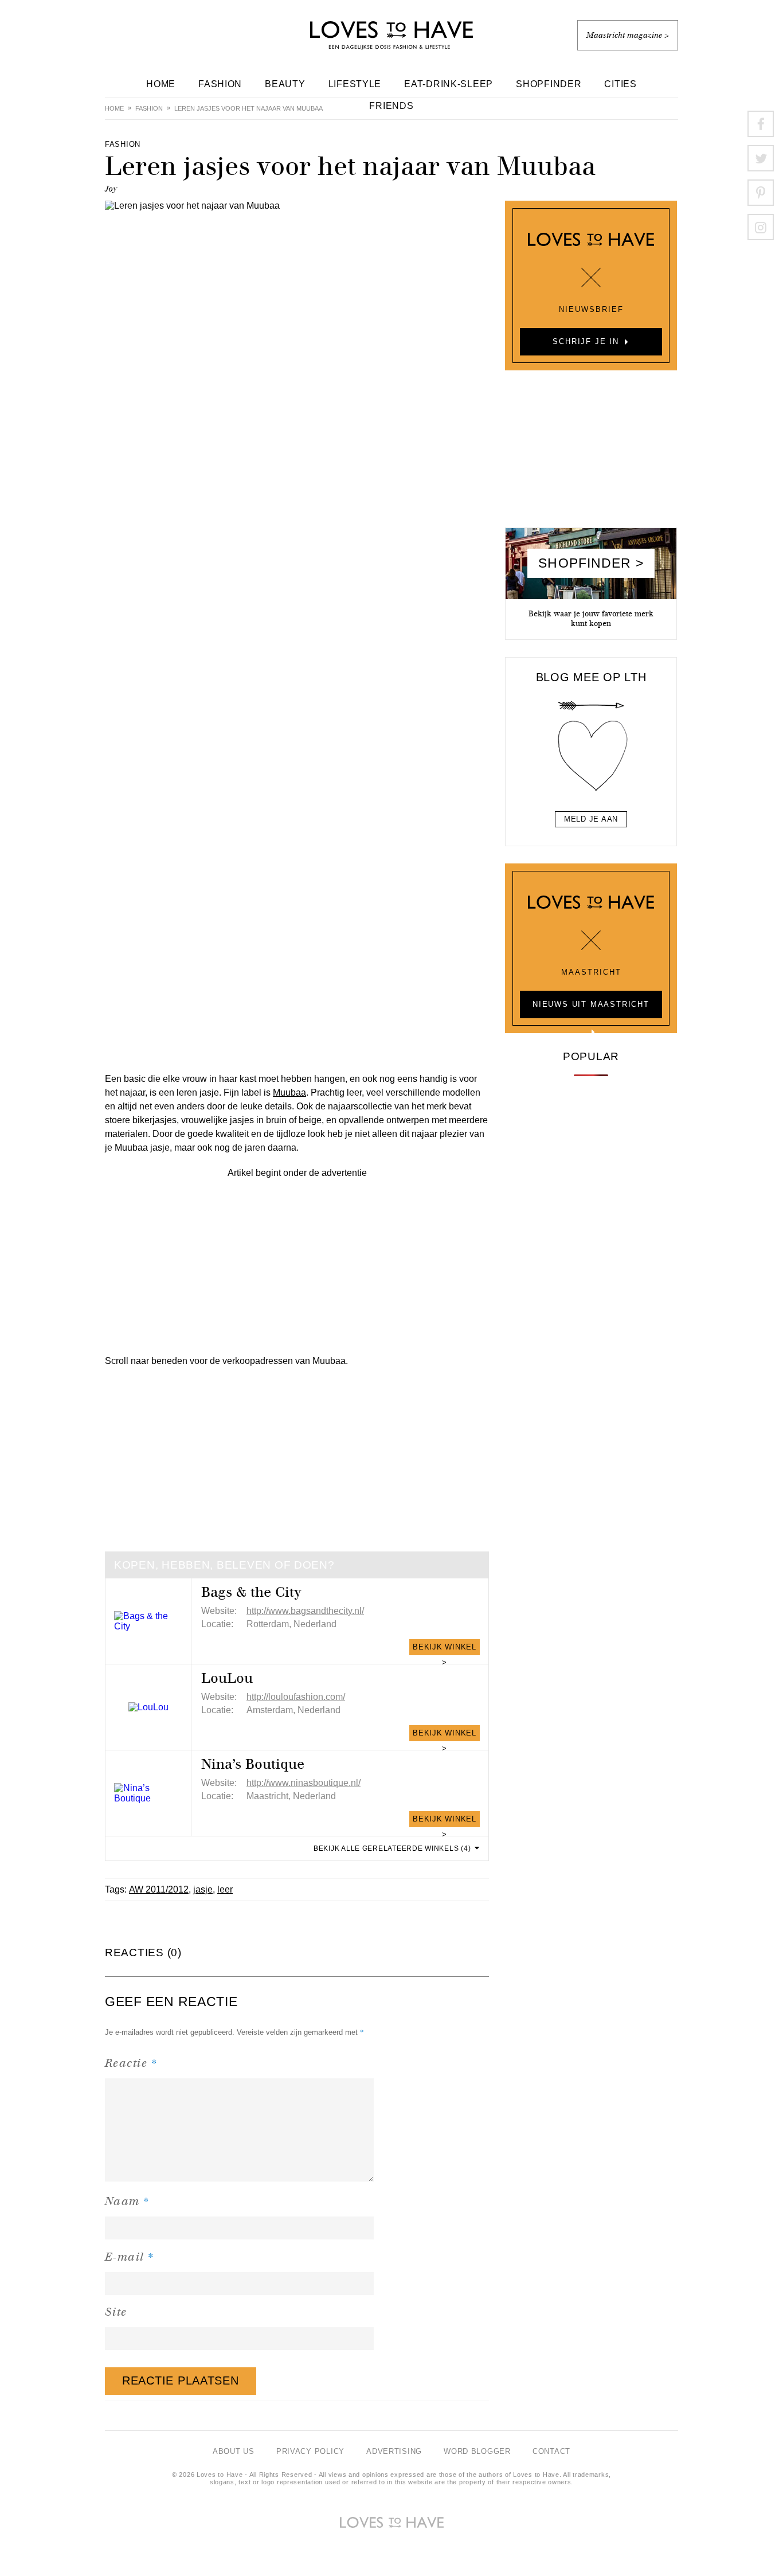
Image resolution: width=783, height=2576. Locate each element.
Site (116, 2312)
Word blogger (477, 2451)
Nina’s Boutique (253, 1764)
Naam (128, 2201)
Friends (391, 106)
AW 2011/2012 (159, 1889)
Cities (620, 84)
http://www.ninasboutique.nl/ (304, 1783)
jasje (203, 1889)
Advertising (394, 2451)
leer (225, 1889)
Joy (111, 189)
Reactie (131, 2063)
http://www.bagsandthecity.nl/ (305, 1611)
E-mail (130, 2256)
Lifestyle (355, 84)
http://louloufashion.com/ (296, 1697)
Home (161, 84)
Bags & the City (251, 1592)
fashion (149, 108)
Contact (551, 2451)
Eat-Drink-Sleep (449, 84)
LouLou (227, 1678)
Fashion (220, 84)
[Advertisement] (297, 1260)
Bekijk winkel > (445, 1649)
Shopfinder (549, 84)
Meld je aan (591, 819)
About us (234, 2451)
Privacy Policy (310, 2451)
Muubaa (289, 1092)
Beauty (285, 84)
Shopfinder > (591, 563)
